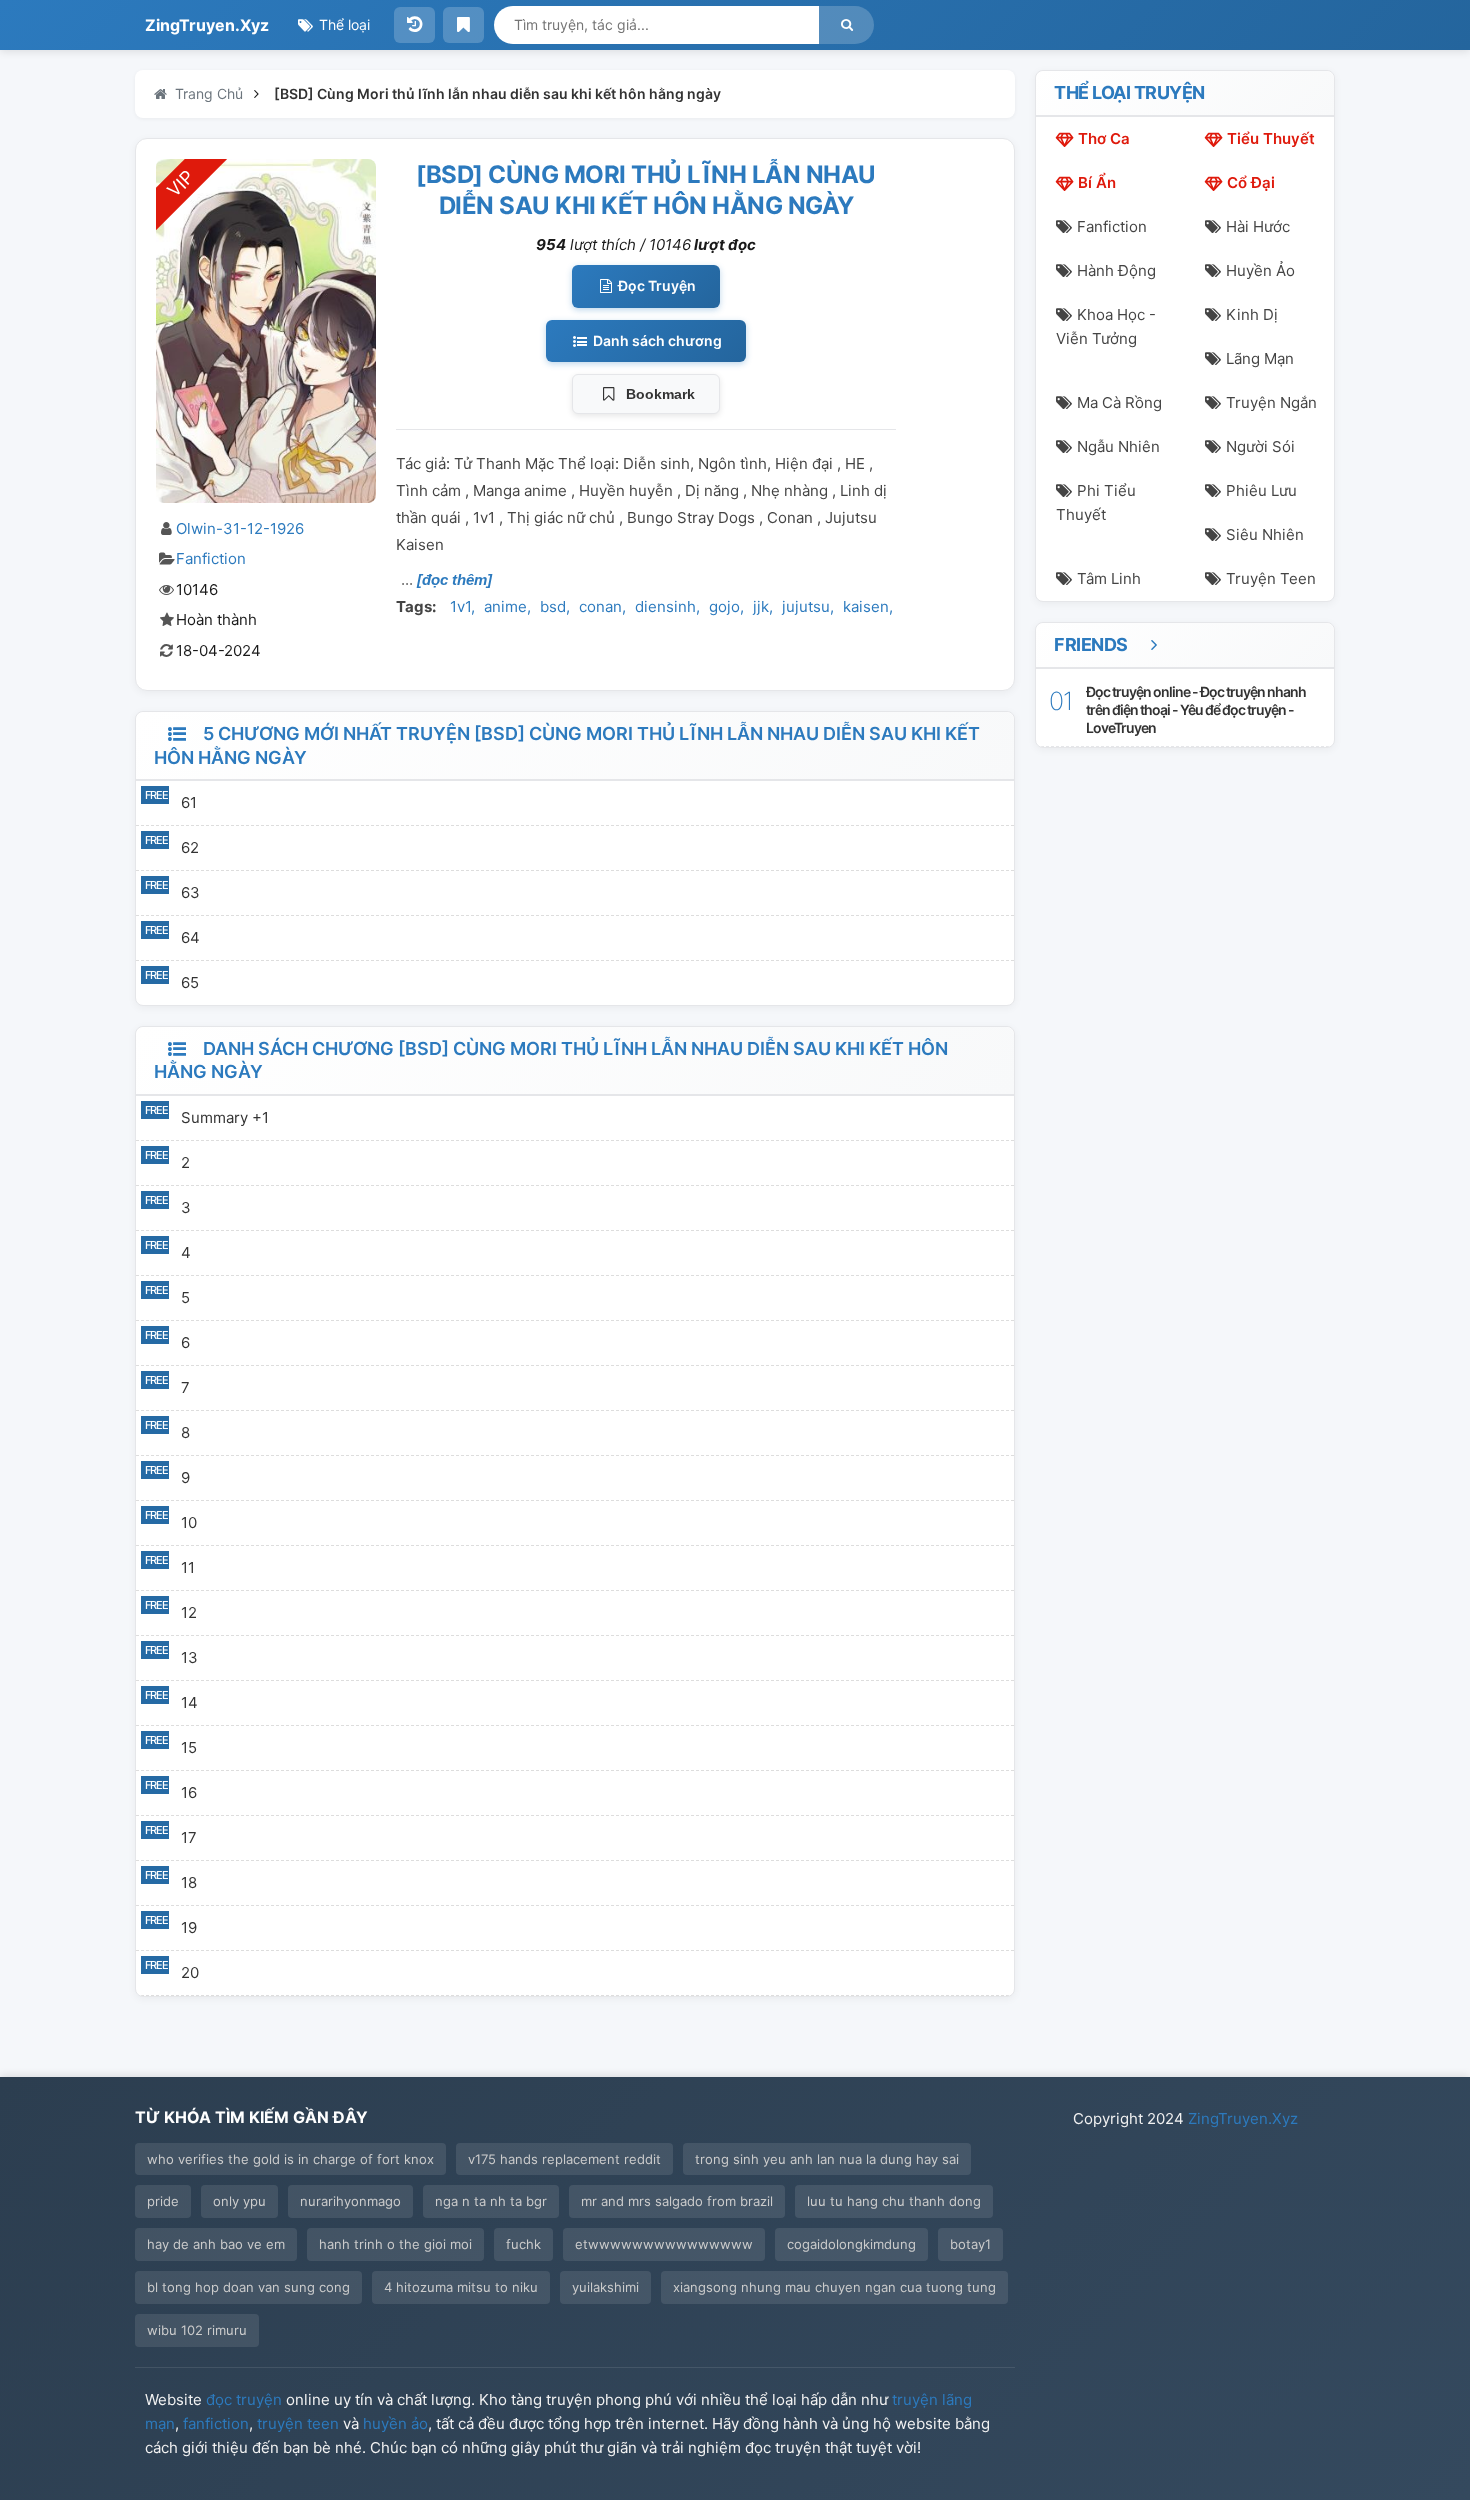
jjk (761, 606)
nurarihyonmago (350, 2201)
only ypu (239, 2201)
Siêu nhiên (1265, 534)
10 (189, 1522)
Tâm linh (1109, 578)
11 (188, 1567)
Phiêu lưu (1261, 490)
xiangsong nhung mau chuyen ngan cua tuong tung (834, 2287)
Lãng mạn (1260, 358)
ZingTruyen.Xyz (207, 25)
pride (163, 2201)
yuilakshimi (605, 2287)
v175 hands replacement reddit (564, 2159)
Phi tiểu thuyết (1096, 502)
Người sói (1260, 446)
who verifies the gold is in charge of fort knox (290, 2159)
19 (189, 1927)
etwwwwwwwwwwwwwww (664, 2244)
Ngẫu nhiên (1118, 446)
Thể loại (342, 24)
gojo (724, 606)
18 (189, 1882)
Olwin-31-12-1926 (240, 528)
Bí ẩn (1097, 182)
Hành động (1116, 270)
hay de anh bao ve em (216, 2244)
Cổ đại (1251, 182)
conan (600, 606)
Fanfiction (211, 558)
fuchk (523, 2244)
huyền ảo (395, 2423)
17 (189, 1837)
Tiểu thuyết (1271, 138)
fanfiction (216, 2423)
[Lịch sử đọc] (414, 25)
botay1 (970, 2244)
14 (189, 1702)
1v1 (460, 606)
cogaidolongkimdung (851, 2244)
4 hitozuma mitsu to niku (461, 2287)
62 (190, 847)
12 (189, 1612)
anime (505, 606)
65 (190, 982)
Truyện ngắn (1271, 402)
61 (189, 802)
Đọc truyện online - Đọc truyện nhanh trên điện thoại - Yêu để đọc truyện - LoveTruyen (1196, 709)
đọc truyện (244, 2399)
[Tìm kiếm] (846, 25)
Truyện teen (1271, 578)
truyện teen (298, 2423)
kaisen (866, 606)
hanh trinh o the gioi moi (395, 2244)
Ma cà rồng (1119, 402)
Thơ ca (1104, 138)
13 (189, 1657)
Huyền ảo (1260, 270)
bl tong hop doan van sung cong (248, 2287)
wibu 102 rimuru (197, 2330)
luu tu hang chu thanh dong (894, 2201)
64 (190, 937)
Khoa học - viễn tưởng (1106, 326)
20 (190, 1972)
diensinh (665, 606)
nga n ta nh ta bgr (491, 2201)
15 (189, 1747)
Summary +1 (225, 1117)
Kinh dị (1252, 314)
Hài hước (1258, 226)
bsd (553, 606)
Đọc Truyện (655, 285)
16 (189, 1792)
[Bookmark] (463, 25)
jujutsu (806, 606)
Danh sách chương (656, 340)
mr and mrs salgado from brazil (677, 2201)
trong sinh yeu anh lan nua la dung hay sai (827, 2159)
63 (190, 892)
